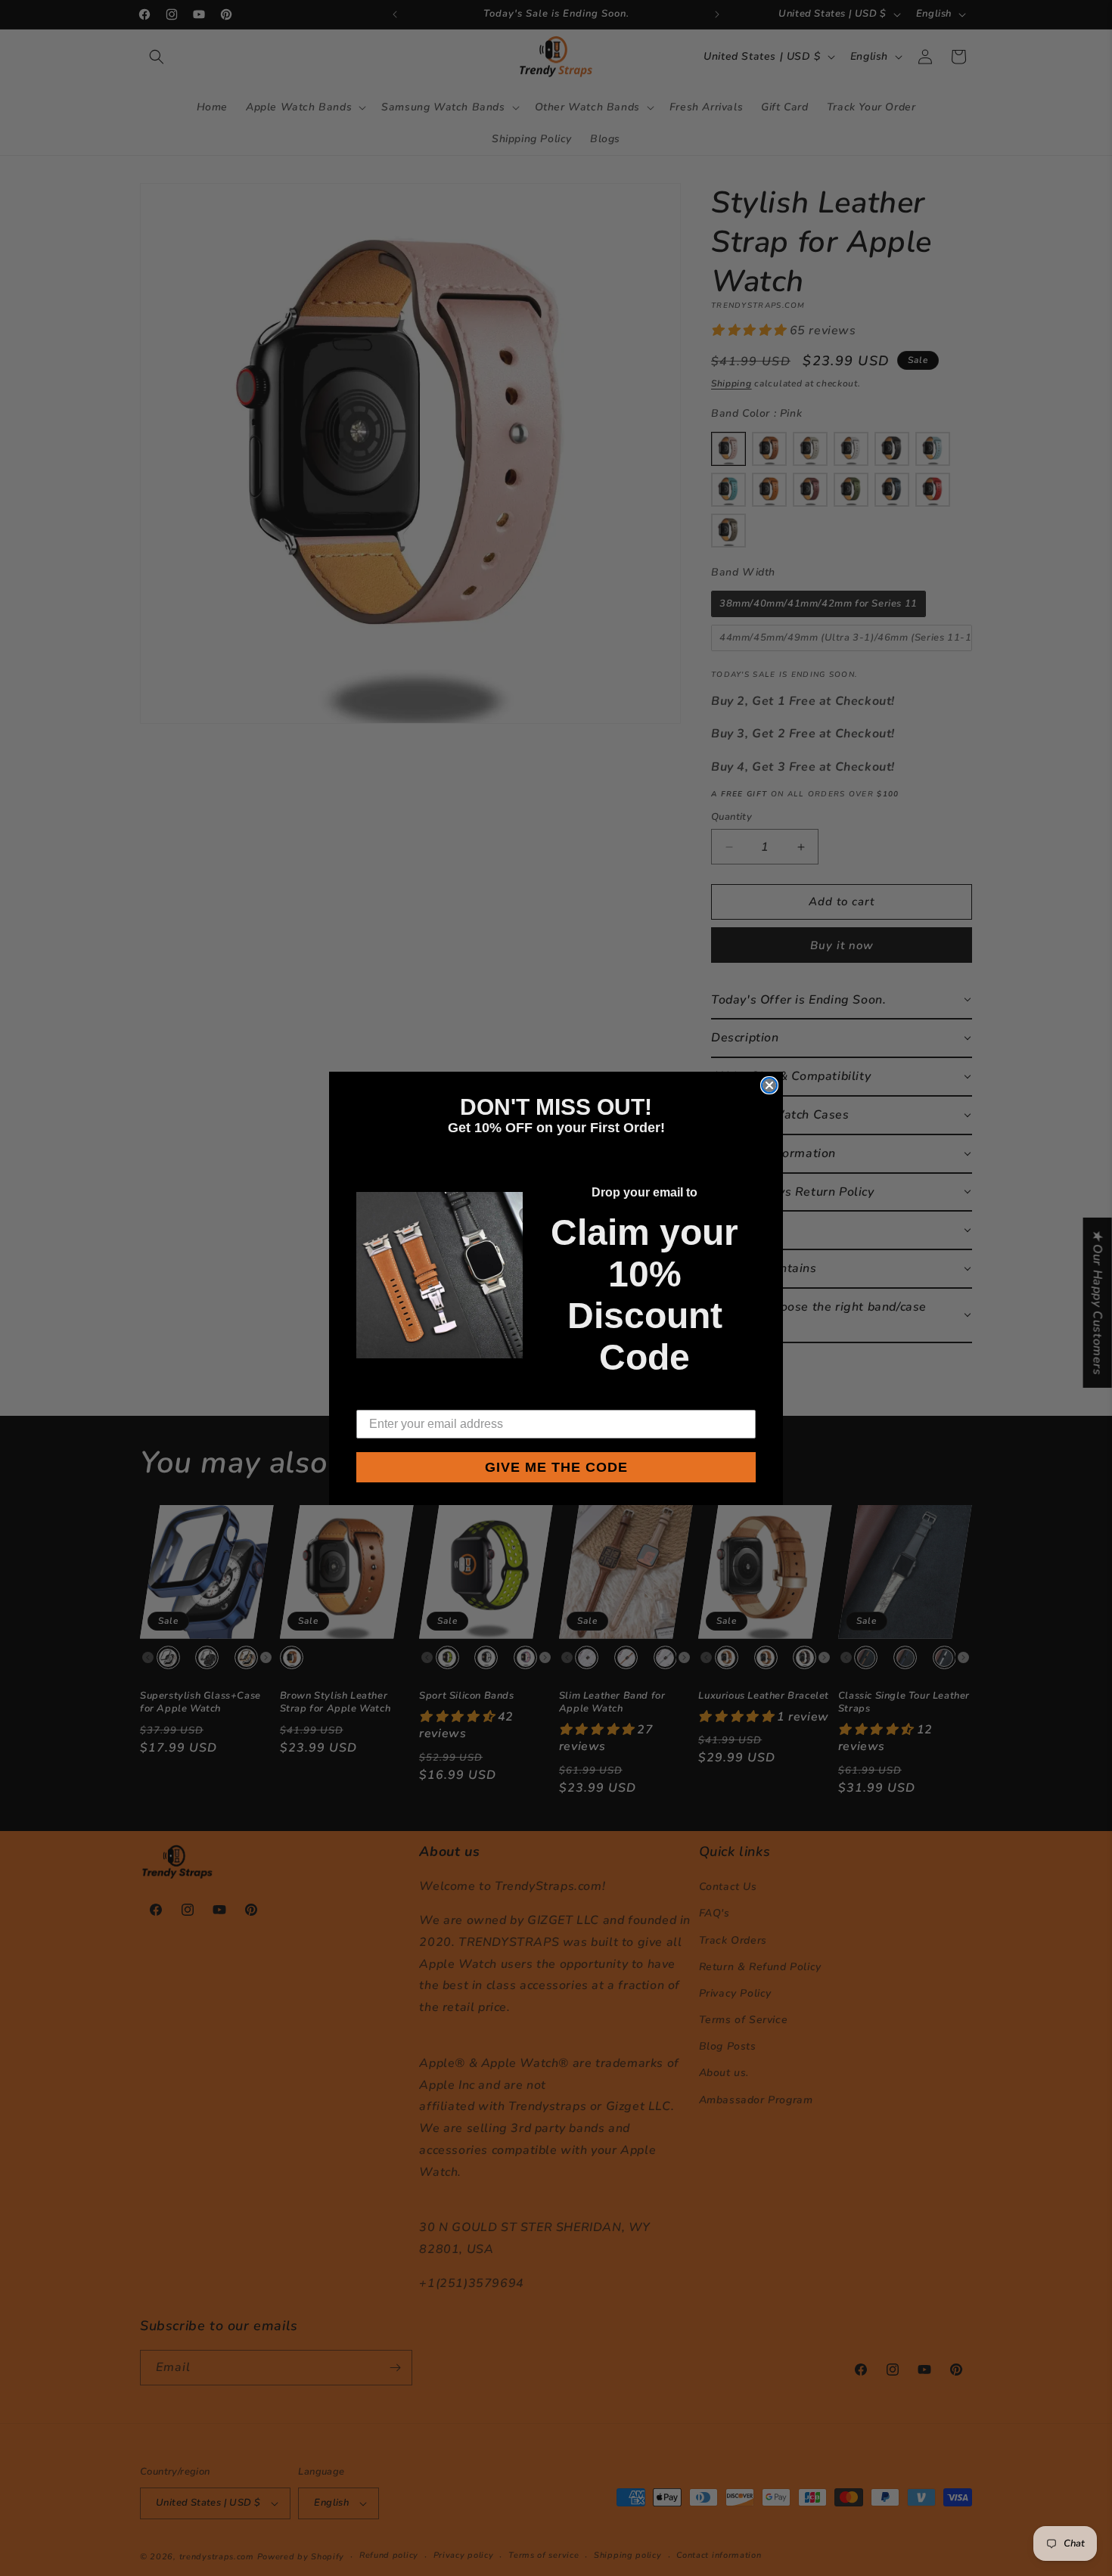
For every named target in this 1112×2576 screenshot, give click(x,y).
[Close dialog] (769, 1085)
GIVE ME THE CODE (556, 1467)
